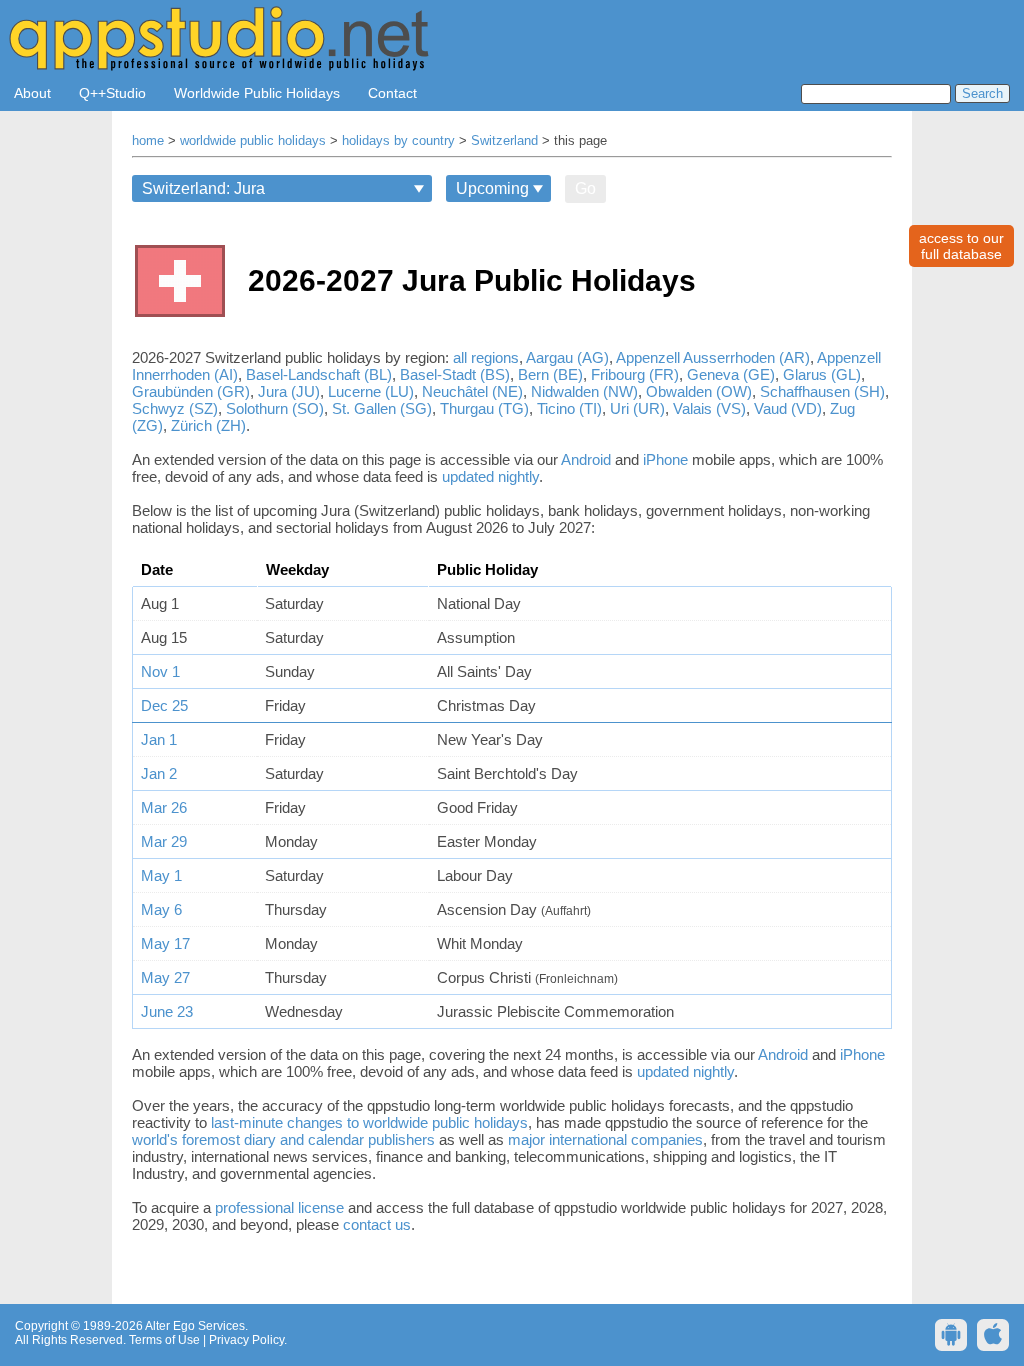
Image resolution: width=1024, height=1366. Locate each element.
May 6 (161, 909)
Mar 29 (164, 841)
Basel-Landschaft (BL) (319, 374)
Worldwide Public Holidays (257, 93)
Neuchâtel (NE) (472, 391)
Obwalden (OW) (699, 391)
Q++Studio (112, 93)
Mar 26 (164, 807)
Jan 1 (159, 739)
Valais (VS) (709, 408)
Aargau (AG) (567, 357)
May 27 (165, 977)
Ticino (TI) (569, 408)
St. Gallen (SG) (382, 408)
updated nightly (490, 476)
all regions (486, 357)
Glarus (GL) (822, 374)
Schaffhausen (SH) (822, 391)
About (32, 93)
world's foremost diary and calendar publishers (283, 1139)
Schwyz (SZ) (175, 408)
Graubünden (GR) (191, 391)
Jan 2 (159, 773)
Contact (392, 93)
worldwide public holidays (253, 141)
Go (585, 188)
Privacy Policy (246, 1340)
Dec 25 (164, 705)
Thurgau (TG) (484, 408)
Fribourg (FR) (635, 374)
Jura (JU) (289, 391)
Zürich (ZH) (208, 425)
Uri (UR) (637, 408)
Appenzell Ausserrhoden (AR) (713, 357)
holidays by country (398, 141)
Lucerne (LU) (371, 391)
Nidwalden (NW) (584, 391)
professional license (279, 1207)
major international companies (605, 1139)
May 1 (161, 875)
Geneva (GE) (731, 374)
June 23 (167, 1011)
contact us (377, 1224)
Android (586, 459)
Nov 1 (160, 671)
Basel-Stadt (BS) (455, 374)
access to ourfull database (961, 246)
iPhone (665, 459)
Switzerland (504, 141)
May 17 (165, 943)
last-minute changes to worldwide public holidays (369, 1122)
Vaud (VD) (788, 408)
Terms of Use (164, 1340)
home (148, 141)
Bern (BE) (550, 374)
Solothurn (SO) (275, 408)
